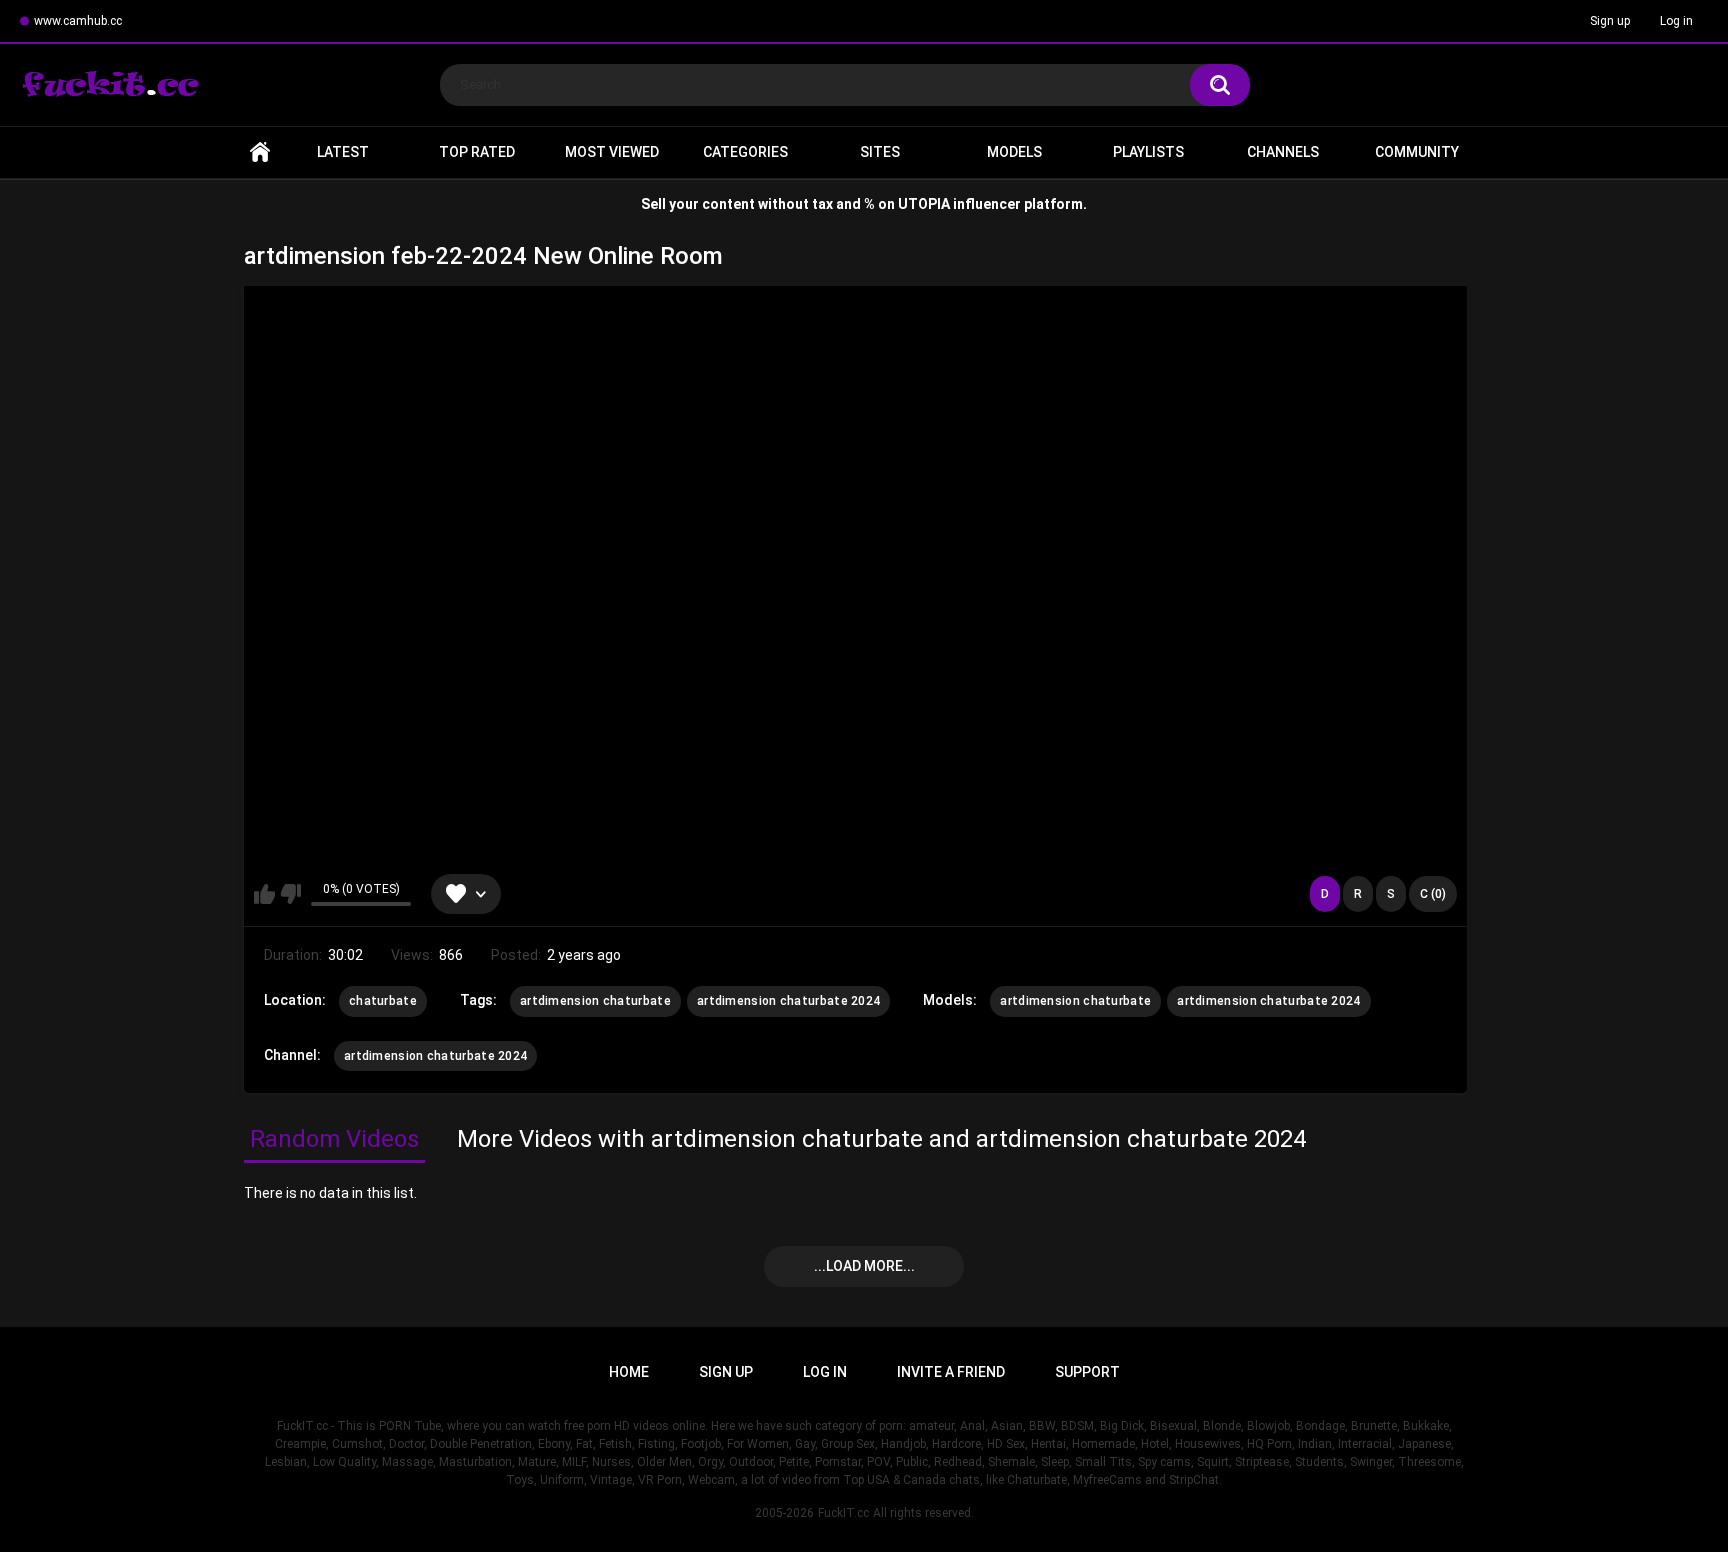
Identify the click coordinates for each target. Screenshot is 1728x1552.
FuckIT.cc (843, 1513)
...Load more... (864, 1266)
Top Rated (477, 152)
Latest (343, 152)
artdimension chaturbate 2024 (788, 1001)
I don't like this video (290, 894)
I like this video (264, 894)
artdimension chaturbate (595, 1001)
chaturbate (383, 1001)
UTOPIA (924, 204)
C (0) (1433, 894)
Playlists (1148, 152)
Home (260, 152)
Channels (1283, 152)
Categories (745, 152)
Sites (880, 152)
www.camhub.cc (78, 21)
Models (1014, 152)
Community (1417, 152)
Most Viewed (612, 152)
